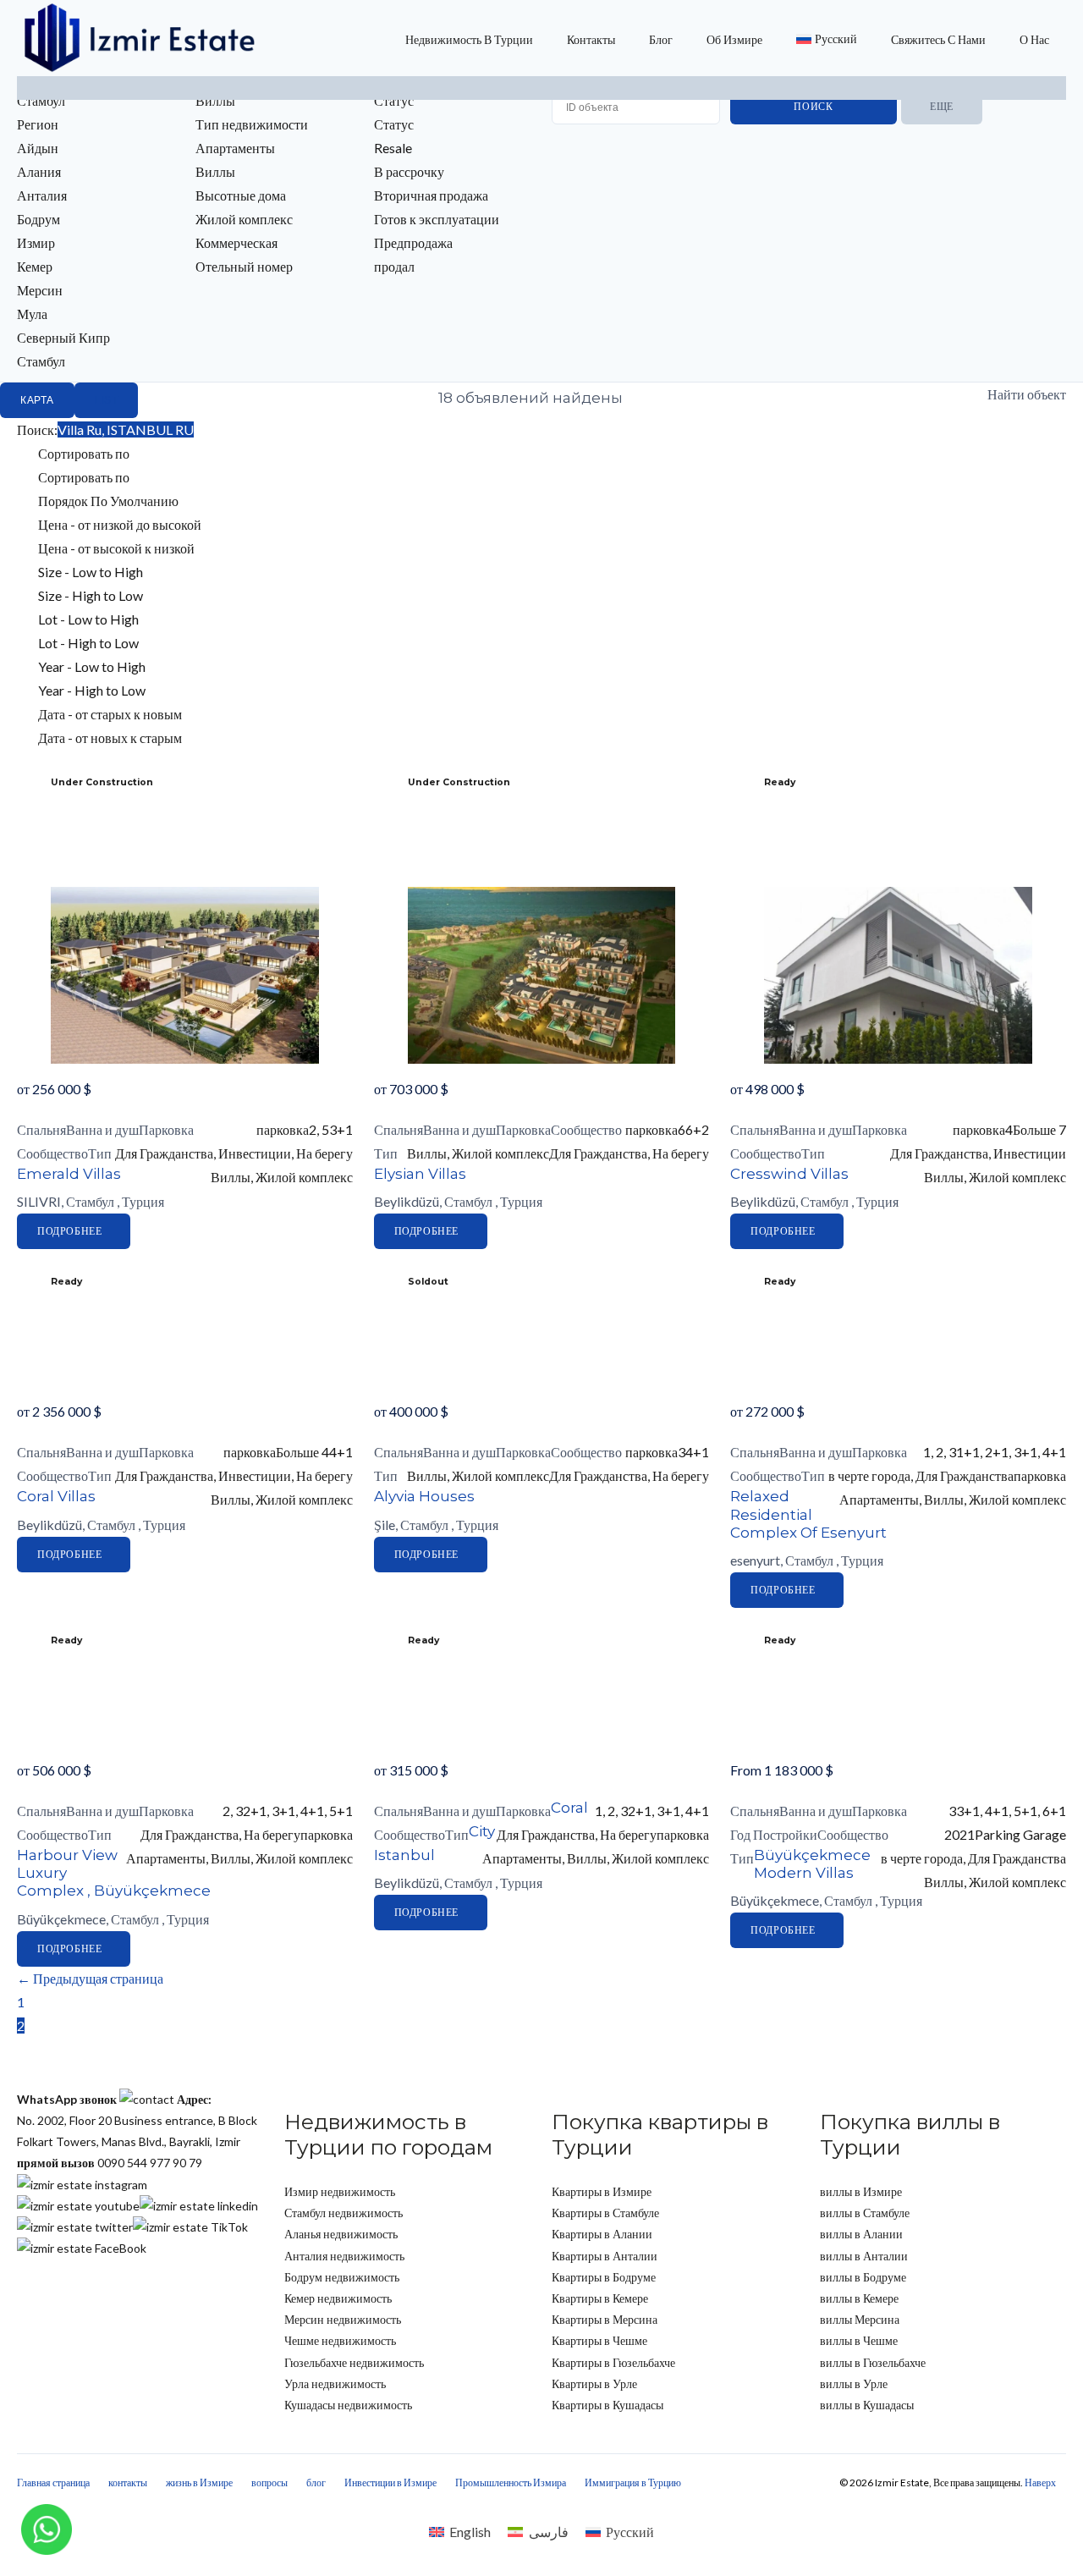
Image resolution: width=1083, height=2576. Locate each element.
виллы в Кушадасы (867, 2405)
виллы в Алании (861, 2234)
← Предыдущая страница (90, 1978)
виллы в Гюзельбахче (873, 2362)
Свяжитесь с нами (938, 39)
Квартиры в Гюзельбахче (613, 2362)
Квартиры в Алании (602, 2234)
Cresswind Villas (789, 1174)
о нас (1034, 39)
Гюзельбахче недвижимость (354, 2362)
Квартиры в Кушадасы (607, 2405)
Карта (37, 400)
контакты (591, 39)
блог (661, 39)
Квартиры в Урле (594, 2383)
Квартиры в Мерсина (605, 2319)
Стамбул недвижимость (344, 2213)
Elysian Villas (420, 1174)
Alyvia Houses (424, 1496)
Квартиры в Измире (602, 2191)
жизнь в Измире (199, 2482)
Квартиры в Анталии (605, 2256)
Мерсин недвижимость (343, 2319)
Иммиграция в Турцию (633, 2482)
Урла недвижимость (335, 2383)
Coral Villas (56, 1496)
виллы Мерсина (860, 2319)
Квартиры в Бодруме (604, 2277)
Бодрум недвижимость (342, 2277)
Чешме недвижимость (340, 2340)
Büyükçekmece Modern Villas (812, 1864)
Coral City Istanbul (481, 1831)
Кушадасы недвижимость (348, 2405)
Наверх (1040, 2482)
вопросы (269, 2482)
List (106, 400)
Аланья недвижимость (341, 2234)
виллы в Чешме (859, 2340)
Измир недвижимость (340, 2191)
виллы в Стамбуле (865, 2213)
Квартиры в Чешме (599, 2340)
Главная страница (53, 2482)
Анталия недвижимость (344, 2256)
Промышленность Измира (511, 2482)
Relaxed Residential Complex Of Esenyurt (808, 1514)
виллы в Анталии (864, 2256)
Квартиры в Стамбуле (605, 2213)
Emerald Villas (69, 1174)
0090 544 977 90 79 (110, 2163)
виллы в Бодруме (863, 2277)
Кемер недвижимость (338, 2298)
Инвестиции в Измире (390, 2482)
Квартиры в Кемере (600, 2298)
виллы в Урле (854, 2383)
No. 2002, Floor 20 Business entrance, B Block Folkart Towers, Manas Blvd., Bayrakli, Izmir (137, 2120)
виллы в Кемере (859, 2298)
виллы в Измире (861, 2191)
